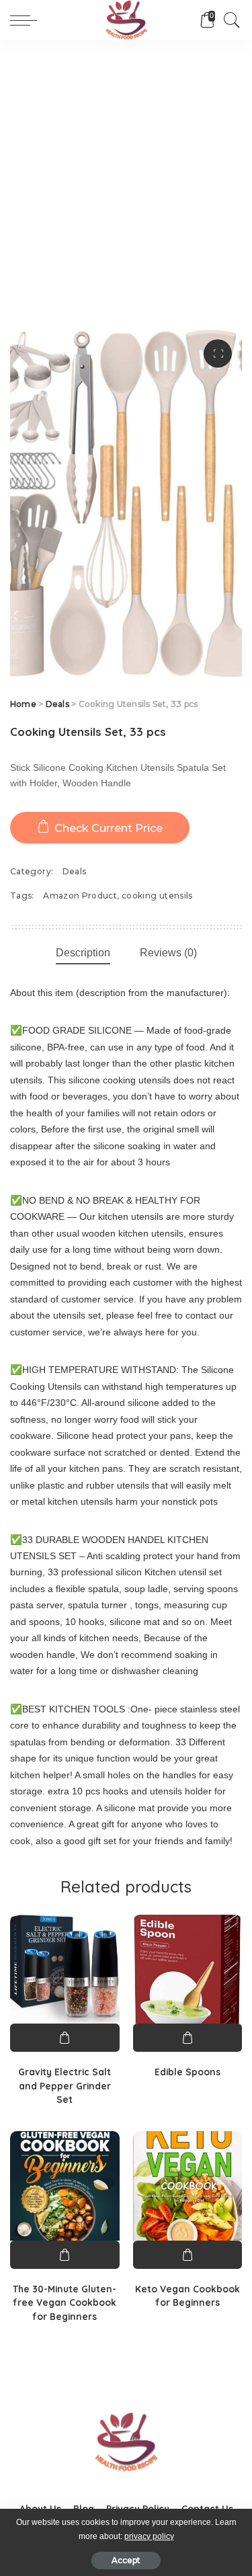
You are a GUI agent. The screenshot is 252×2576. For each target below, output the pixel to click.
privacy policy (149, 2536)
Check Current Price (109, 828)
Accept (126, 2560)
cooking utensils (157, 896)
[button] (218, 354)
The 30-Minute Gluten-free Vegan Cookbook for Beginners (65, 2302)
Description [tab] (83, 953)
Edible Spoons (187, 2072)
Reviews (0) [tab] (168, 953)
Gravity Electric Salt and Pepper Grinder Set (65, 2085)
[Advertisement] (126, 173)
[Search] (228, 20)
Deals (57, 704)
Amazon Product (80, 896)
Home (23, 704)
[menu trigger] (27, 20)
